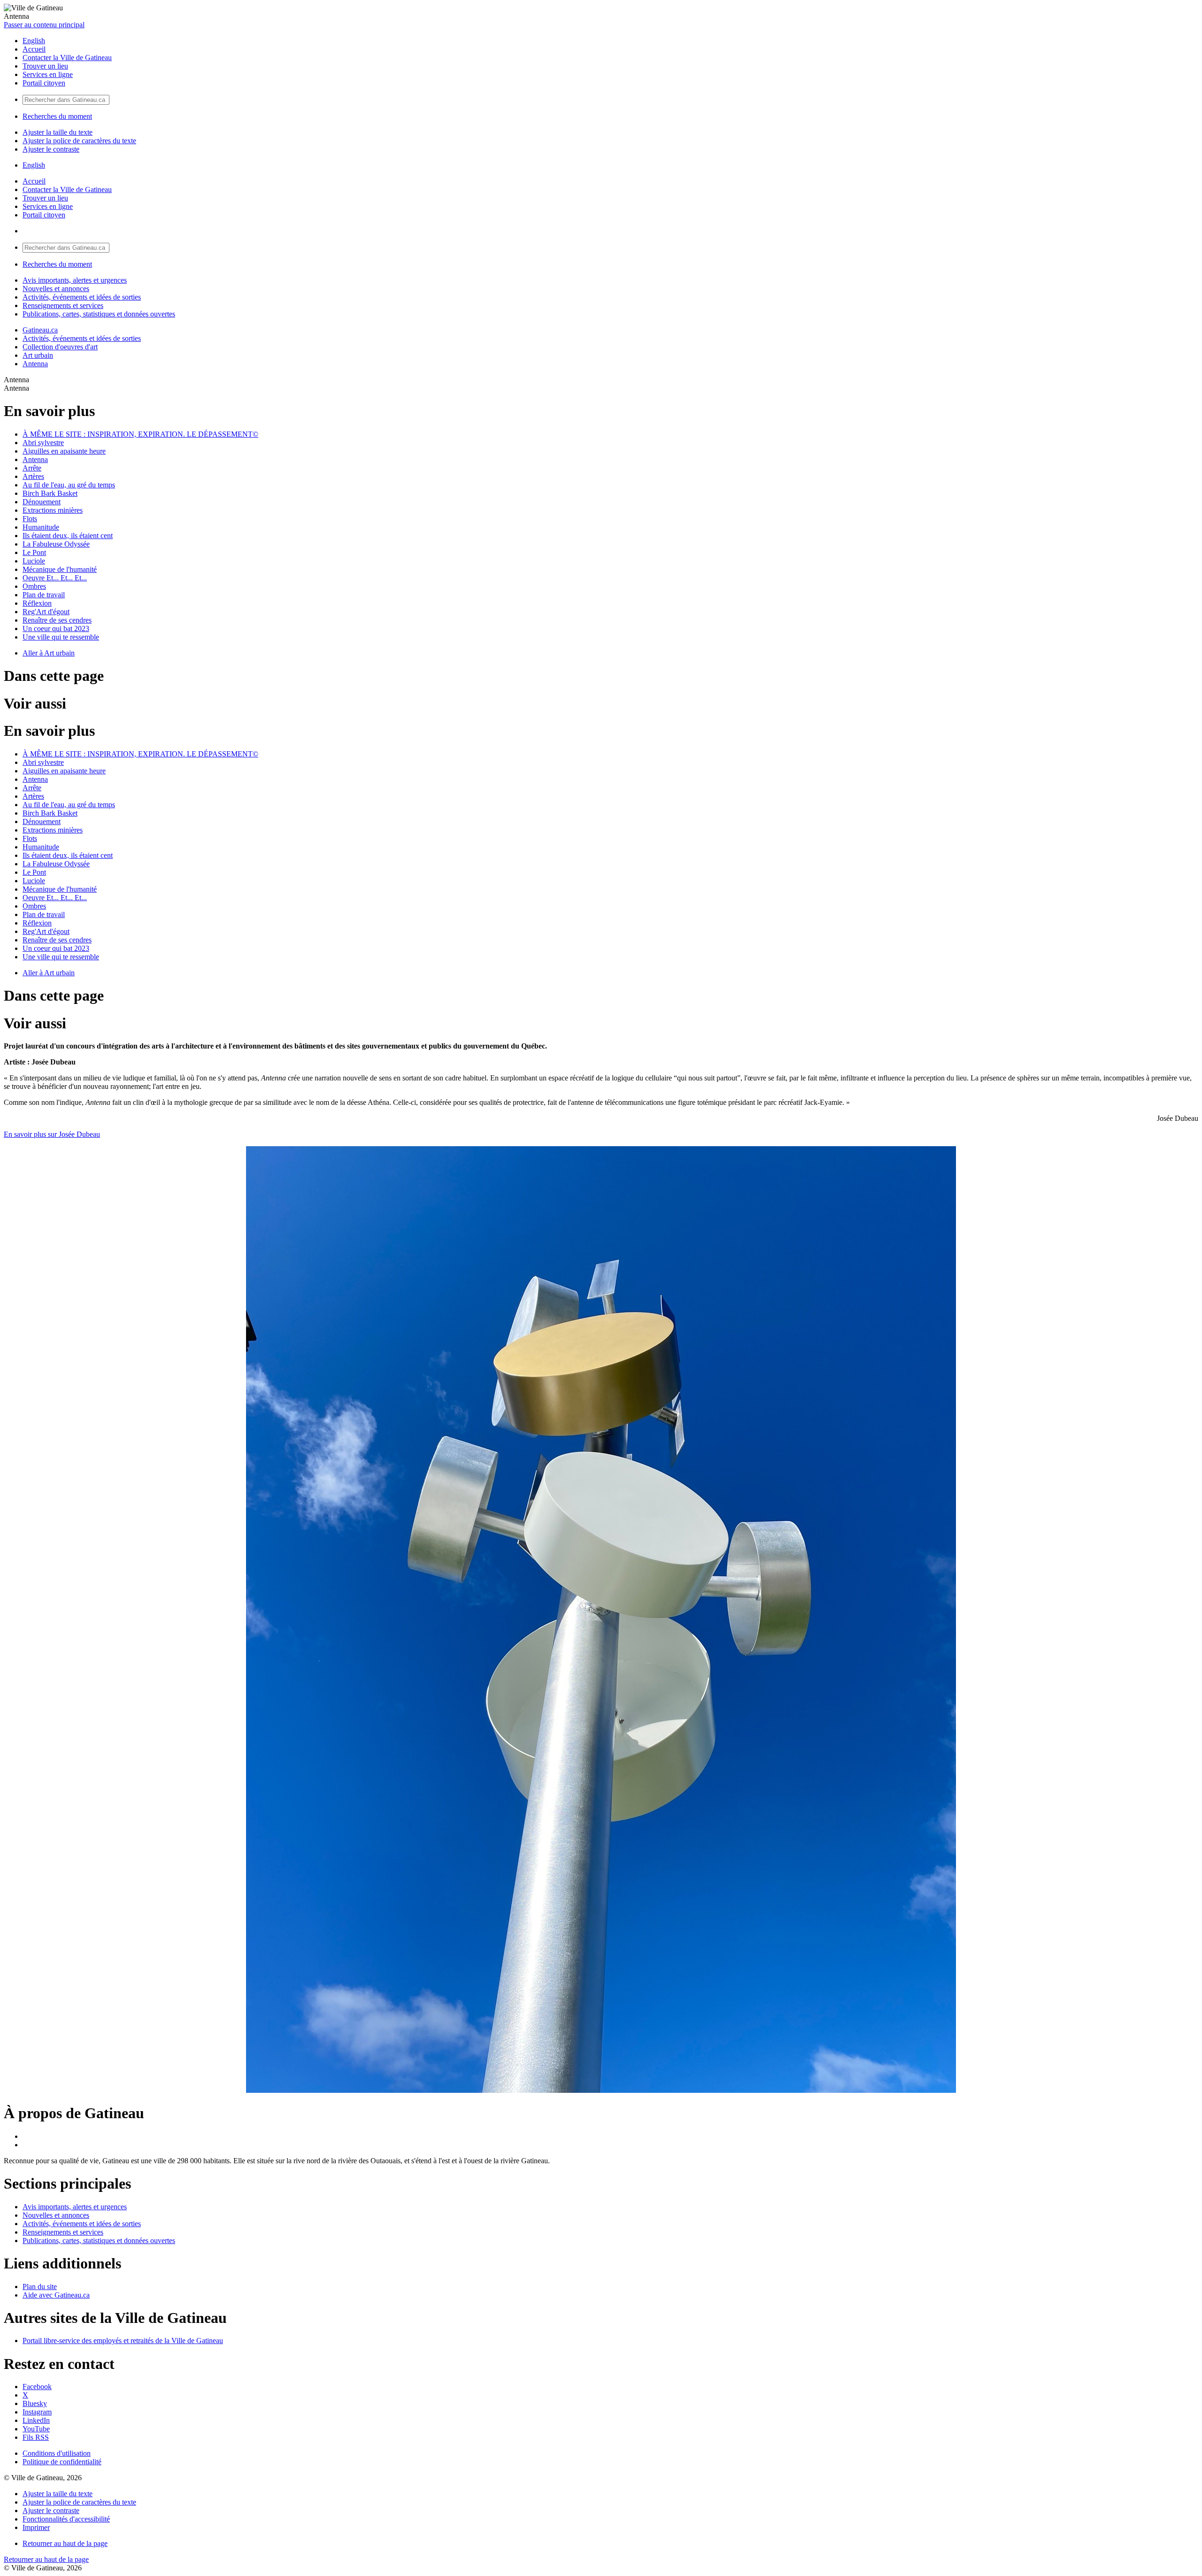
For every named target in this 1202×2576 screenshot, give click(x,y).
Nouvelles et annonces (56, 289)
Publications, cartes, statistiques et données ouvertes (99, 314)
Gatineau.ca (40, 330)
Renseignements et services (63, 305)
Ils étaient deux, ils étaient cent (68, 536)
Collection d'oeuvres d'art (60, 347)
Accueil (34, 49)
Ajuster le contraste (51, 149)
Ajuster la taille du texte (58, 132)
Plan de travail (44, 595)
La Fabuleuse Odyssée (56, 544)
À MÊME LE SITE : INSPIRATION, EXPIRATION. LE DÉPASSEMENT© (140, 434)
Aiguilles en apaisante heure (64, 451)
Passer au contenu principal (44, 25)
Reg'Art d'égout (46, 612)
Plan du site (40, 2287)
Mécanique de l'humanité (60, 569)
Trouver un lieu (45, 66)
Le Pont (34, 552)
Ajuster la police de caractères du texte (79, 141)
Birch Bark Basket (50, 493)
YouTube (36, 2429)
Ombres (34, 586)
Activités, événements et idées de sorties (82, 297)
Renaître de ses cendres (57, 620)
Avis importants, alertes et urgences (75, 280)
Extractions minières (53, 510)
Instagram (37, 2412)
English (34, 41)
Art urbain (38, 355)
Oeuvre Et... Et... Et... (55, 578)
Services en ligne (48, 74)
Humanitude (41, 527)
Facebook (37, 2387)
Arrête (32, 468)
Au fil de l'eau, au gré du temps (69, 485)
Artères (33, 476)
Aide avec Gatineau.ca (56, 2295)
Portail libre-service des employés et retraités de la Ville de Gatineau (123, 2341)
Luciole (34, 561)
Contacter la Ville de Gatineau (67, 58)
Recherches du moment (57, 116)
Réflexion (37, 603)
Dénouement (42, 502)
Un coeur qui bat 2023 (56, 629)
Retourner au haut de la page (65, 2543)
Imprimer (36, 2527)
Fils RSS (36, 2437)
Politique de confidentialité (62, 2462)
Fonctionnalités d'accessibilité (66, 2519)
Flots (30, 519)
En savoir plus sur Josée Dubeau (52, 1134)
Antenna (35, 364)
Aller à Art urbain (49, 653)
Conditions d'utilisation (57, 2453)
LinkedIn (36, 2420)
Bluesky (35, 2403)
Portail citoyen (44, 83)
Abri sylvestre (43, 443)
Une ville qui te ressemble (61, 637)
